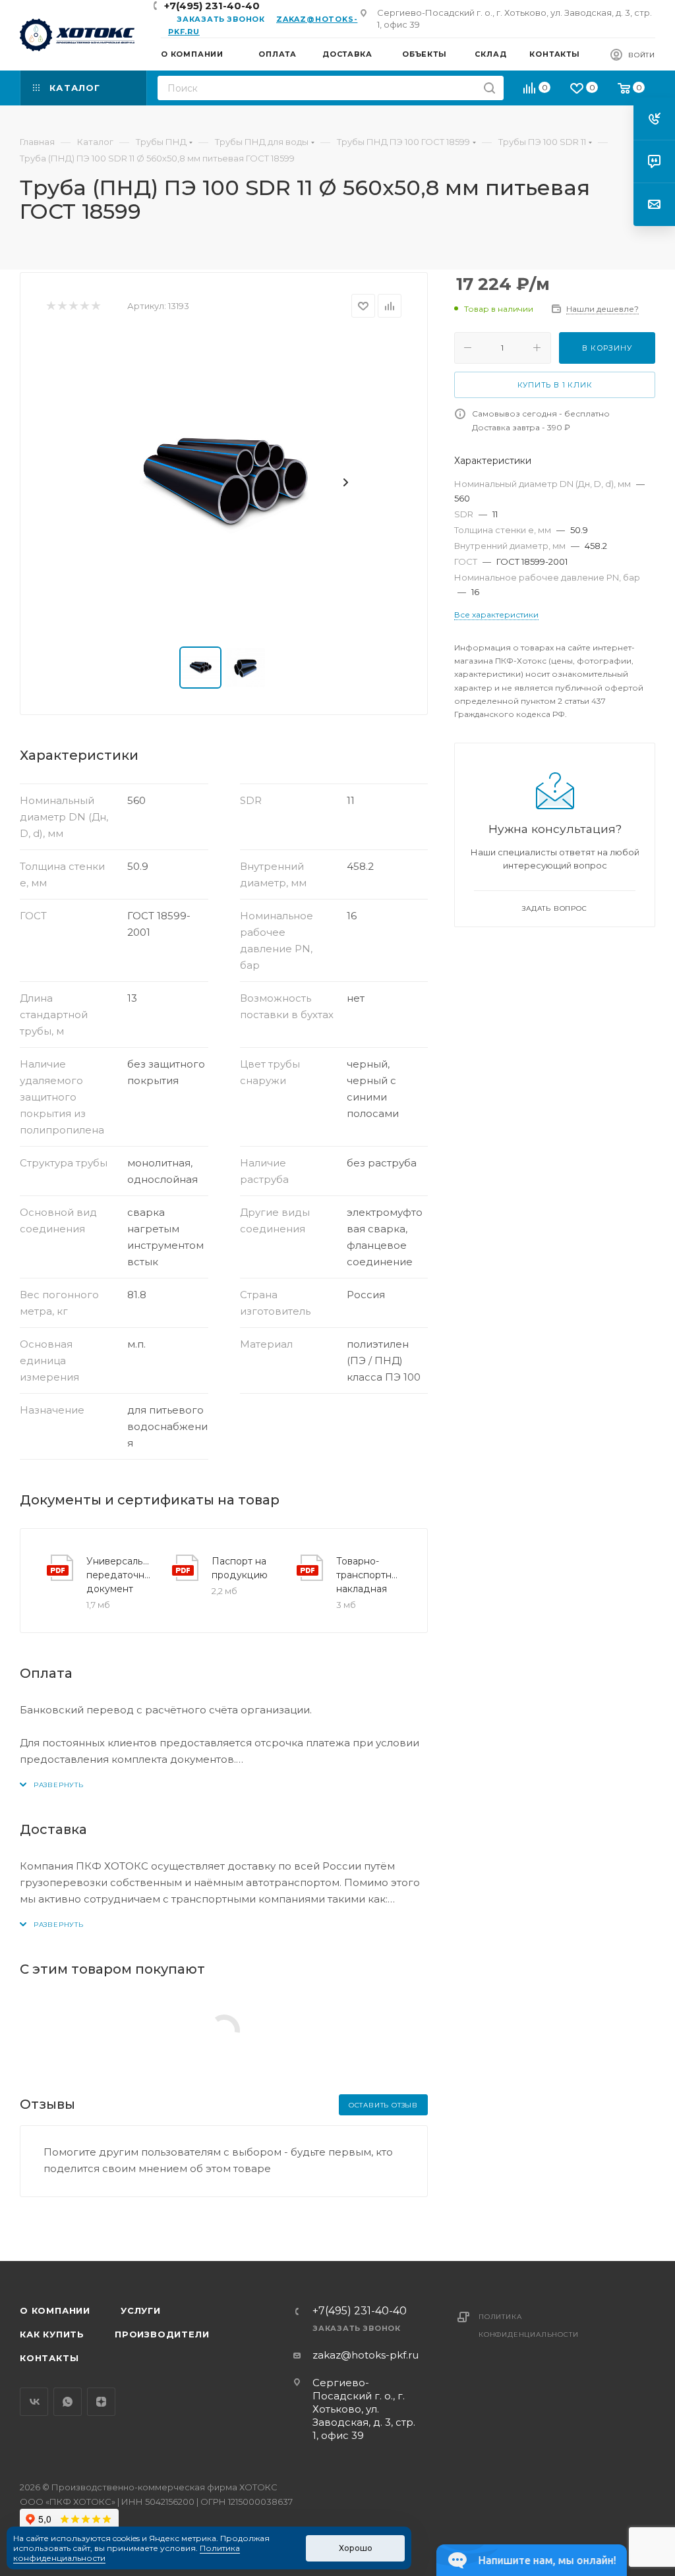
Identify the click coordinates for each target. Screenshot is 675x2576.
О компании (55, 2310)
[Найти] (489, 88)
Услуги (141, 2310)
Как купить (52, 2334)
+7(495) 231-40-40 (360, 2311)
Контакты (49, 2358)
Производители (162, 2334)
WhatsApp (68, 2402)
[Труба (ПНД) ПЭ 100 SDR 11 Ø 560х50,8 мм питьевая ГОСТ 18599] (224, 482)
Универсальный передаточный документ (119, 1575)
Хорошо (356, 2548)
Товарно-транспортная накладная (368, 1575)
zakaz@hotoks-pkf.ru (366, 2355)
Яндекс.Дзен (101, 2402)
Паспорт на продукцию (240, 1568)
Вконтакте (34, 2402)
